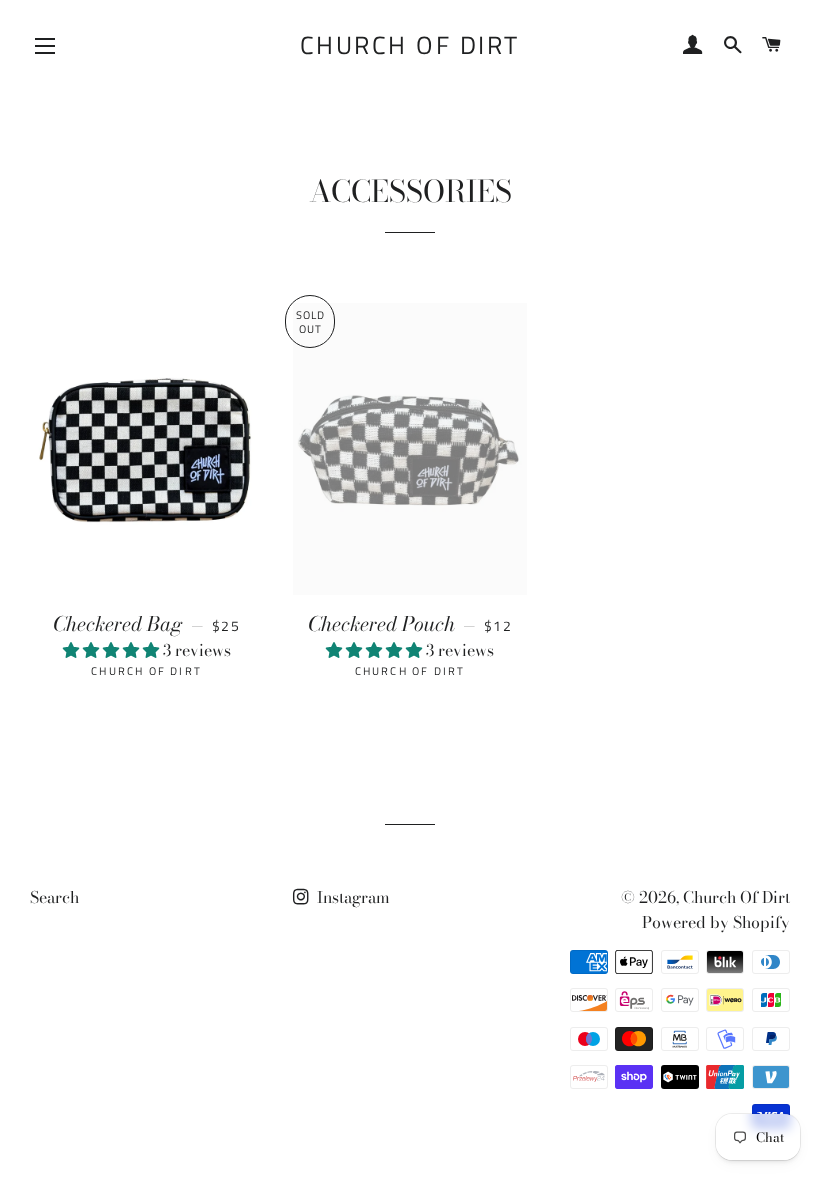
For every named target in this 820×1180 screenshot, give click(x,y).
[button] (113, 650)
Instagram (351, 897)
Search (54, 897)
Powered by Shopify (716, 922)
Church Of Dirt (410, 45)
